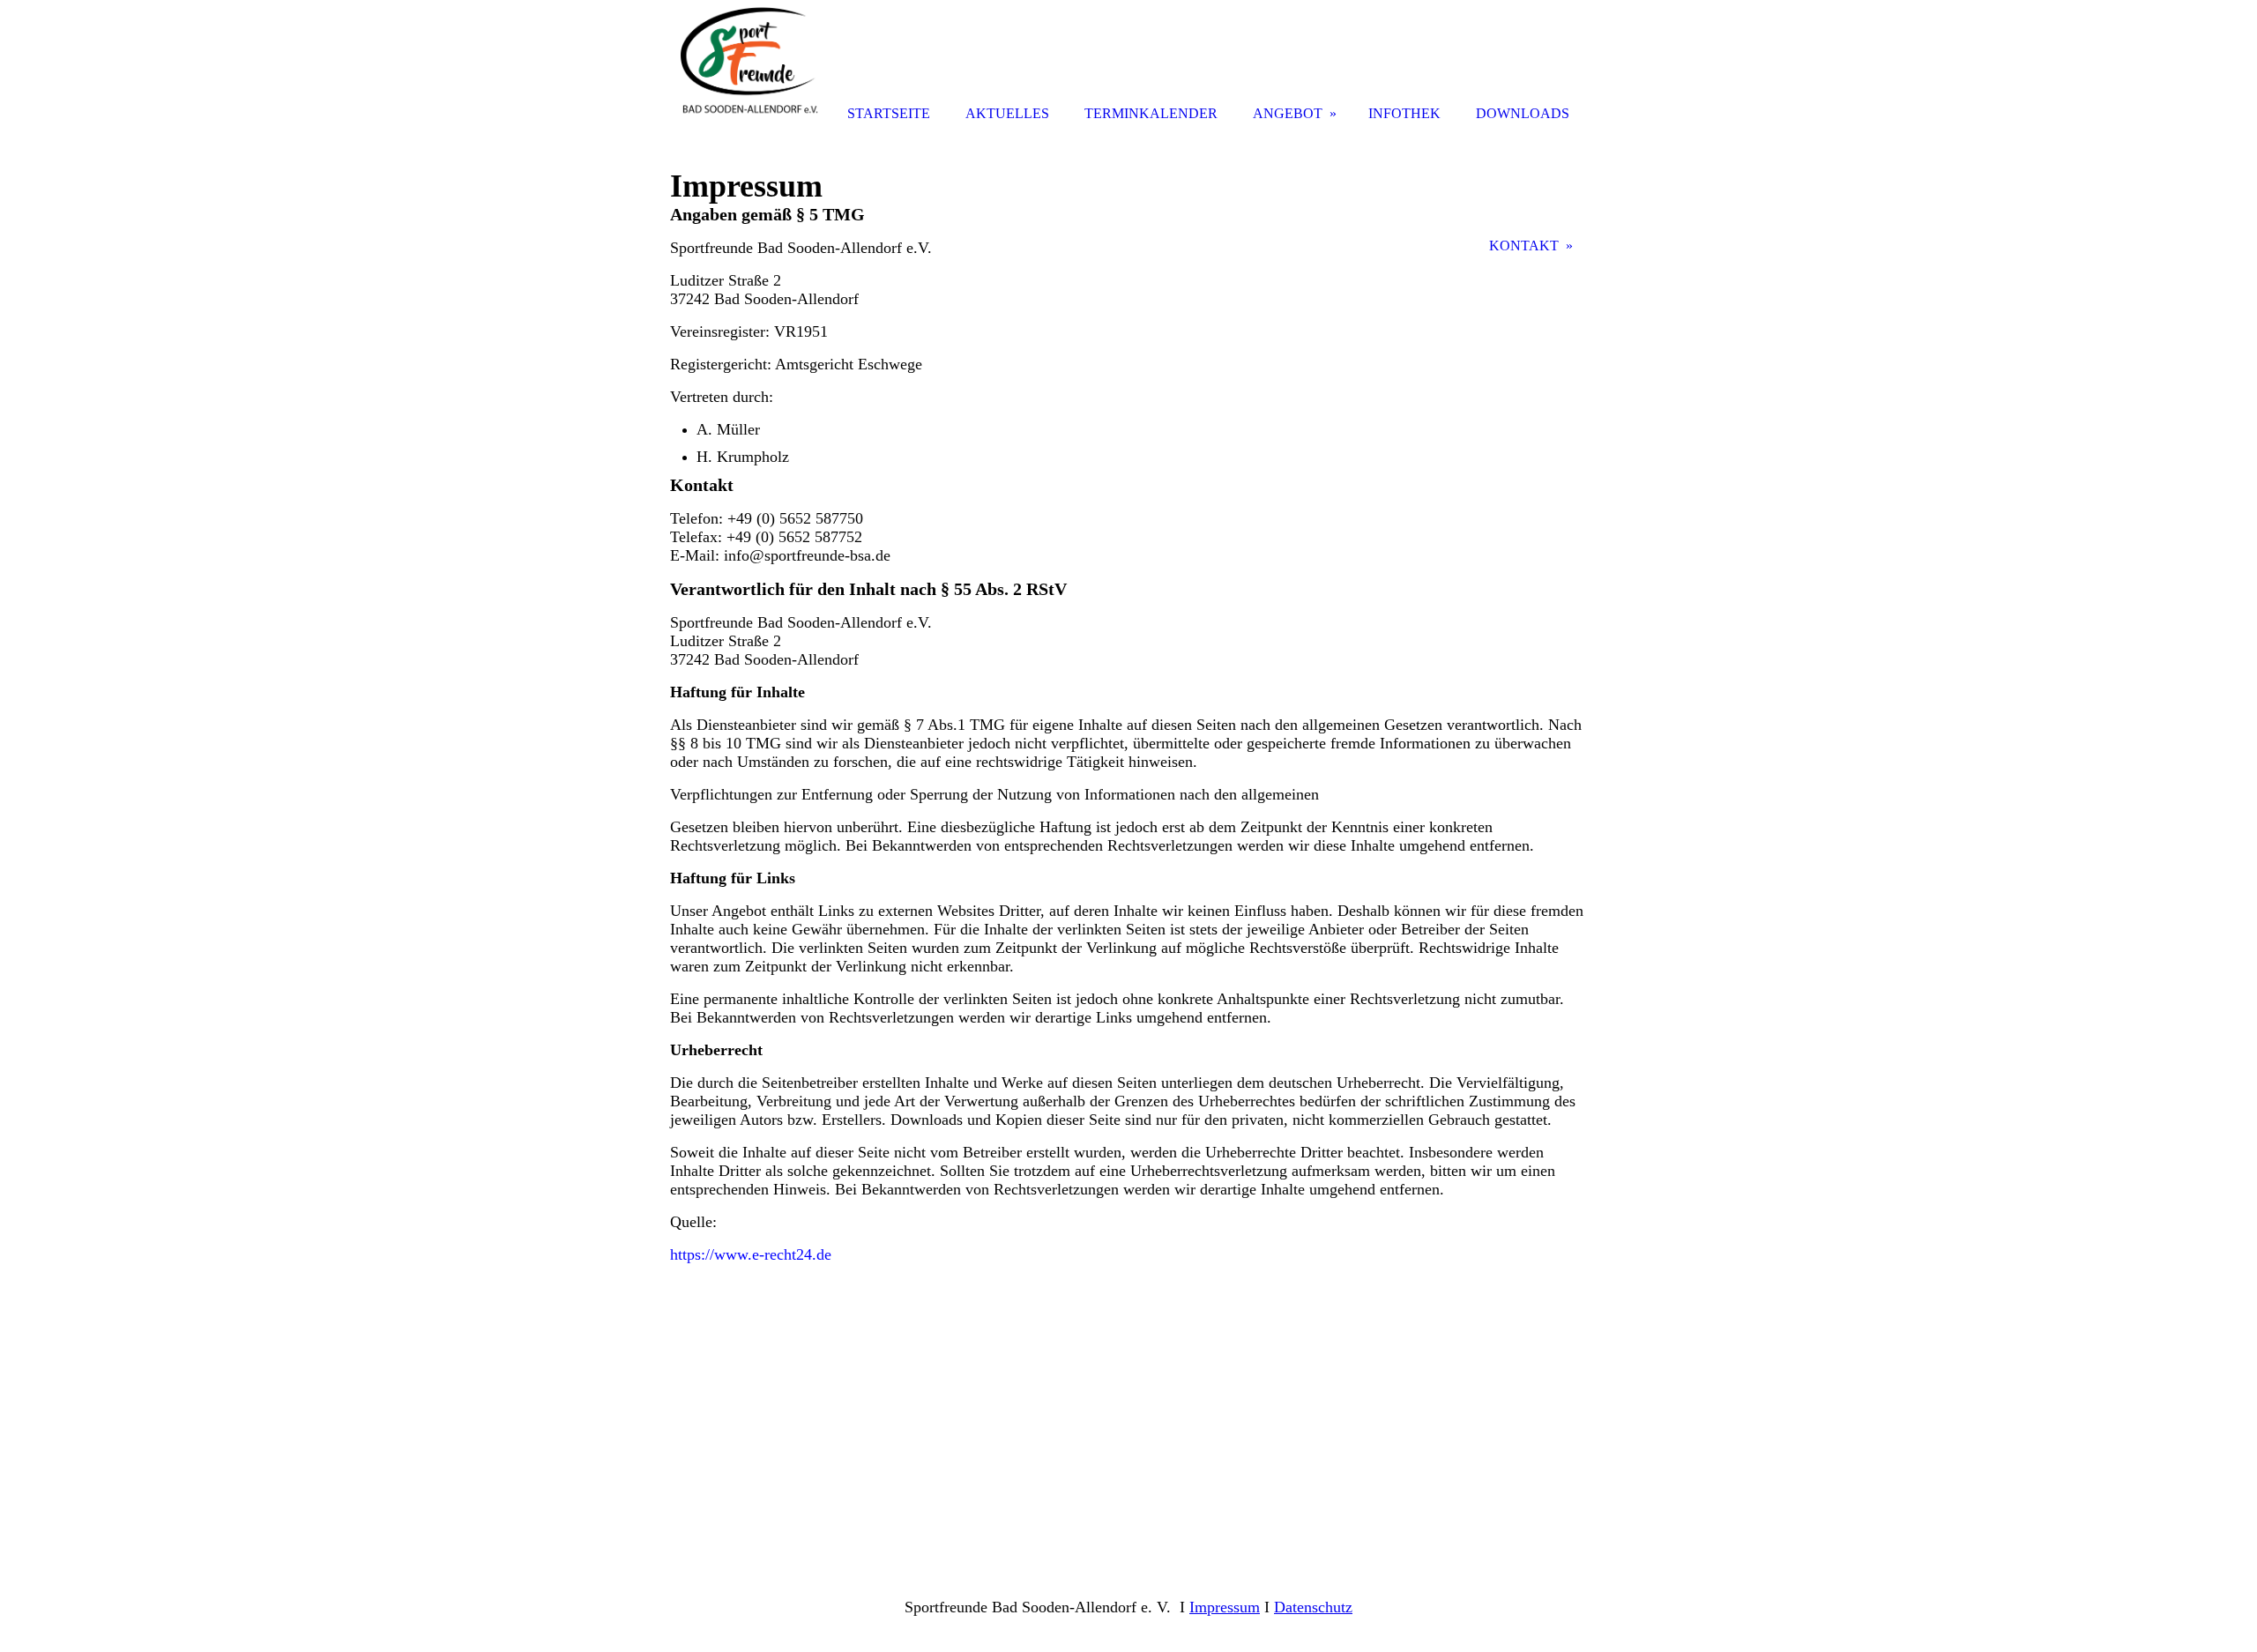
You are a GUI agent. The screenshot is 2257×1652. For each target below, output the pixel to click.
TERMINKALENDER (1151, 113)
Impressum (1225, 1607)
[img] (749, 64)
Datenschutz (1313, 1607)
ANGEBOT (1288, 113)
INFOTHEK (1404, 113)
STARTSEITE (889, 113)
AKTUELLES (1007, 113)
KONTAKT (1524, 246)
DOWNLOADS (1523, 113)
